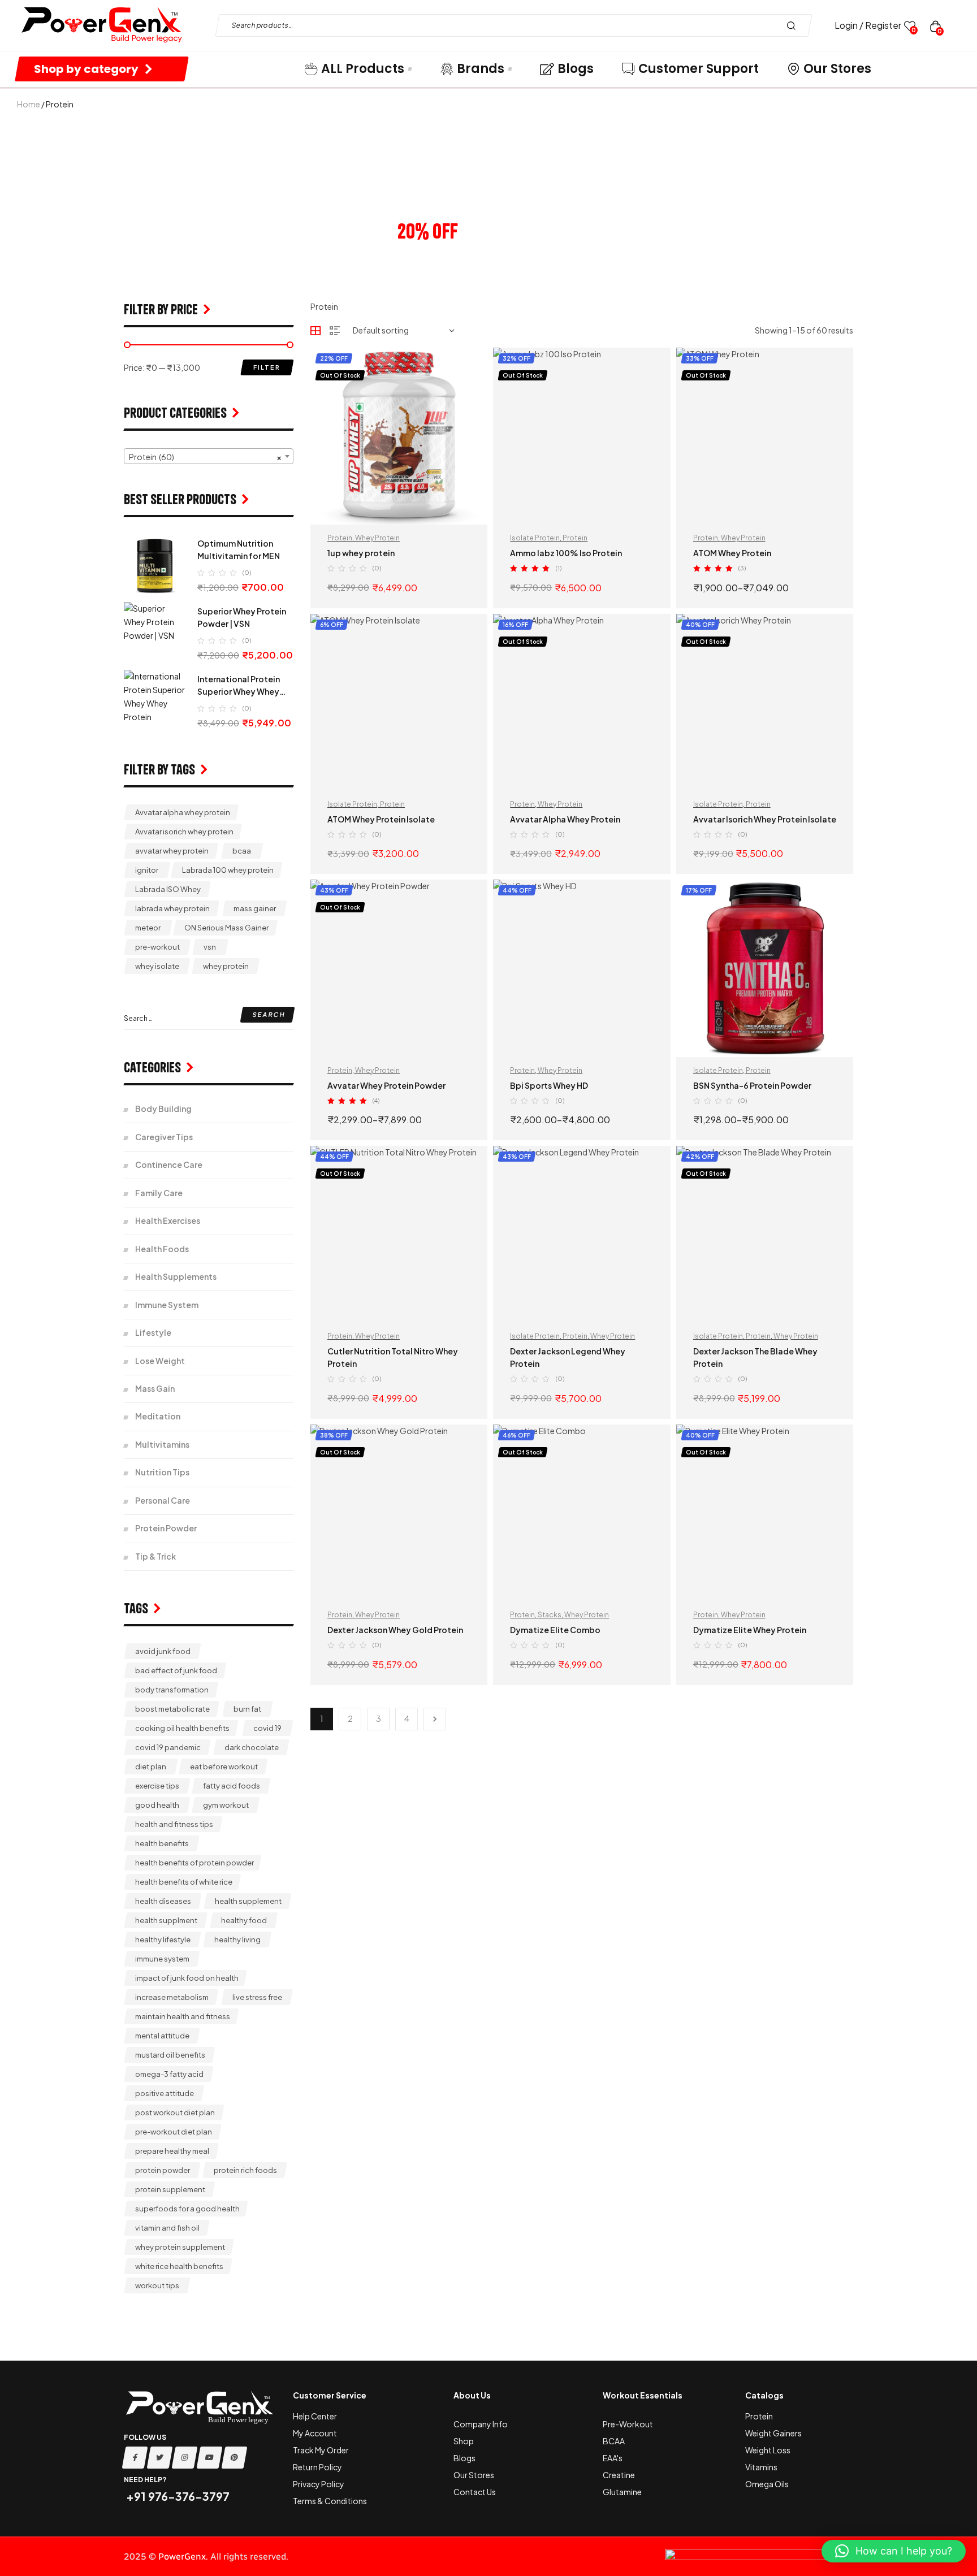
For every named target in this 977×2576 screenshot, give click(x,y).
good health (157, 1805)
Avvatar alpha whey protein (183, 812)
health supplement (248, 1901)
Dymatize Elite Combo (555, 1630)
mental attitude (162, 2036)
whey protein (226, 966)
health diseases (163, 1901)
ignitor (147, 870)
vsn (210, 947)
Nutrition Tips (162, 1472)
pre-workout (157, 947)
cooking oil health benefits (182, 1728)
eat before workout (224, 1767)
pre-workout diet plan (174, 2132)
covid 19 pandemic (168, 1747)
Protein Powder (166, 1528)
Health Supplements (176, 1276)
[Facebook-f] (135, 2458)
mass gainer (255, 908)
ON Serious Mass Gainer (226, 928)
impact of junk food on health (187, 1978)
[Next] (435, 1719)
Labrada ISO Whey (168, 889)
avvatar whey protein (172, 851)
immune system (162, 1959)
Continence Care (169, 1164)
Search (794, 25)
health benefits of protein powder (194, 1863)
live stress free (257, 1997)
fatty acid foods (232, 1786)
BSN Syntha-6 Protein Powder (752, 1085)
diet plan (151, 1767)
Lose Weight (160, 1361)
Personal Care (163, 1500)
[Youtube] (210, 2458)
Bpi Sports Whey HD (549, 1085)
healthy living (237, 1939)
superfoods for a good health (187, 2209)
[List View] (335, 331)
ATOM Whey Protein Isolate (381, 819)
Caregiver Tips (164, 1137)
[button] (894, 2551)
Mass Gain (155, 1388)
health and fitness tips (174, 1824)
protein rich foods (245, 2170)
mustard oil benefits (170, 2055)
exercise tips (157, 1786)
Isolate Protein (535, 538)
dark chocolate (252, 1747)
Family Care (159, 1193)
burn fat (247, 1709)
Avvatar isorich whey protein (184, 832)
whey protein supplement (180, 2247)
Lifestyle (153, 1332)
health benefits (162, 1843)
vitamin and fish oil (167, 2228)
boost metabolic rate (172, 1709)
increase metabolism (172, 1997)
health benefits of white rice (184, 1882)
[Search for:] (209, 1018)
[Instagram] (185, 2458)
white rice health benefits (179, 2266)
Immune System (167, 1305)
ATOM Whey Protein (732, 553)
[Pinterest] (235, 2458)
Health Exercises (168, 1220)
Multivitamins (162, 1444)
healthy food (244, 1920)
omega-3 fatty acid (169, 2074)
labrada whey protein (172, 908)
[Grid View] (315, 331)
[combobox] (209, 456)
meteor (148, 928)
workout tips (157, 2285)
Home (29, 104)
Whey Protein (377, 538)
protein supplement (170, 2189)
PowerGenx (182, 2556)
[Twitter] (160, 2458)
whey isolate (157, 966)
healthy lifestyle (163, 1939)
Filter (267, 367)
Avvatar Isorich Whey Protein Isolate (765, 819)
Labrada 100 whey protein (228, 870)
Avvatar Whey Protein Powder (386, 1085)
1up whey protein (361, 553)
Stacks (550, 1615)
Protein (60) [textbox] (205, 457)
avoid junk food (163, 1651)
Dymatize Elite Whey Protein (750, 1630)
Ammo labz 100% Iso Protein (566, 553)
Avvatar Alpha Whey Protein (565, 819)
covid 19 (267, 1728)
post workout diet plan (175, 2112)
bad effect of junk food (176, 1670)
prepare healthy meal (172, 2151)
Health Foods (162, 1249)
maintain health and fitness (183, 2016)
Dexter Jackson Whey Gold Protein (395, 1630)
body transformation (172, 1690)
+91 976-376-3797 (177, 2496)
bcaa (242, 851)
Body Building (163, 1109)
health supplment (166, 1920)
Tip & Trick (155, 1556)
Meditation (158, 1416)
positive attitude (165, 2093)
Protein (340, 538)
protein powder (163, 2170)
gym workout (226, 1805)
